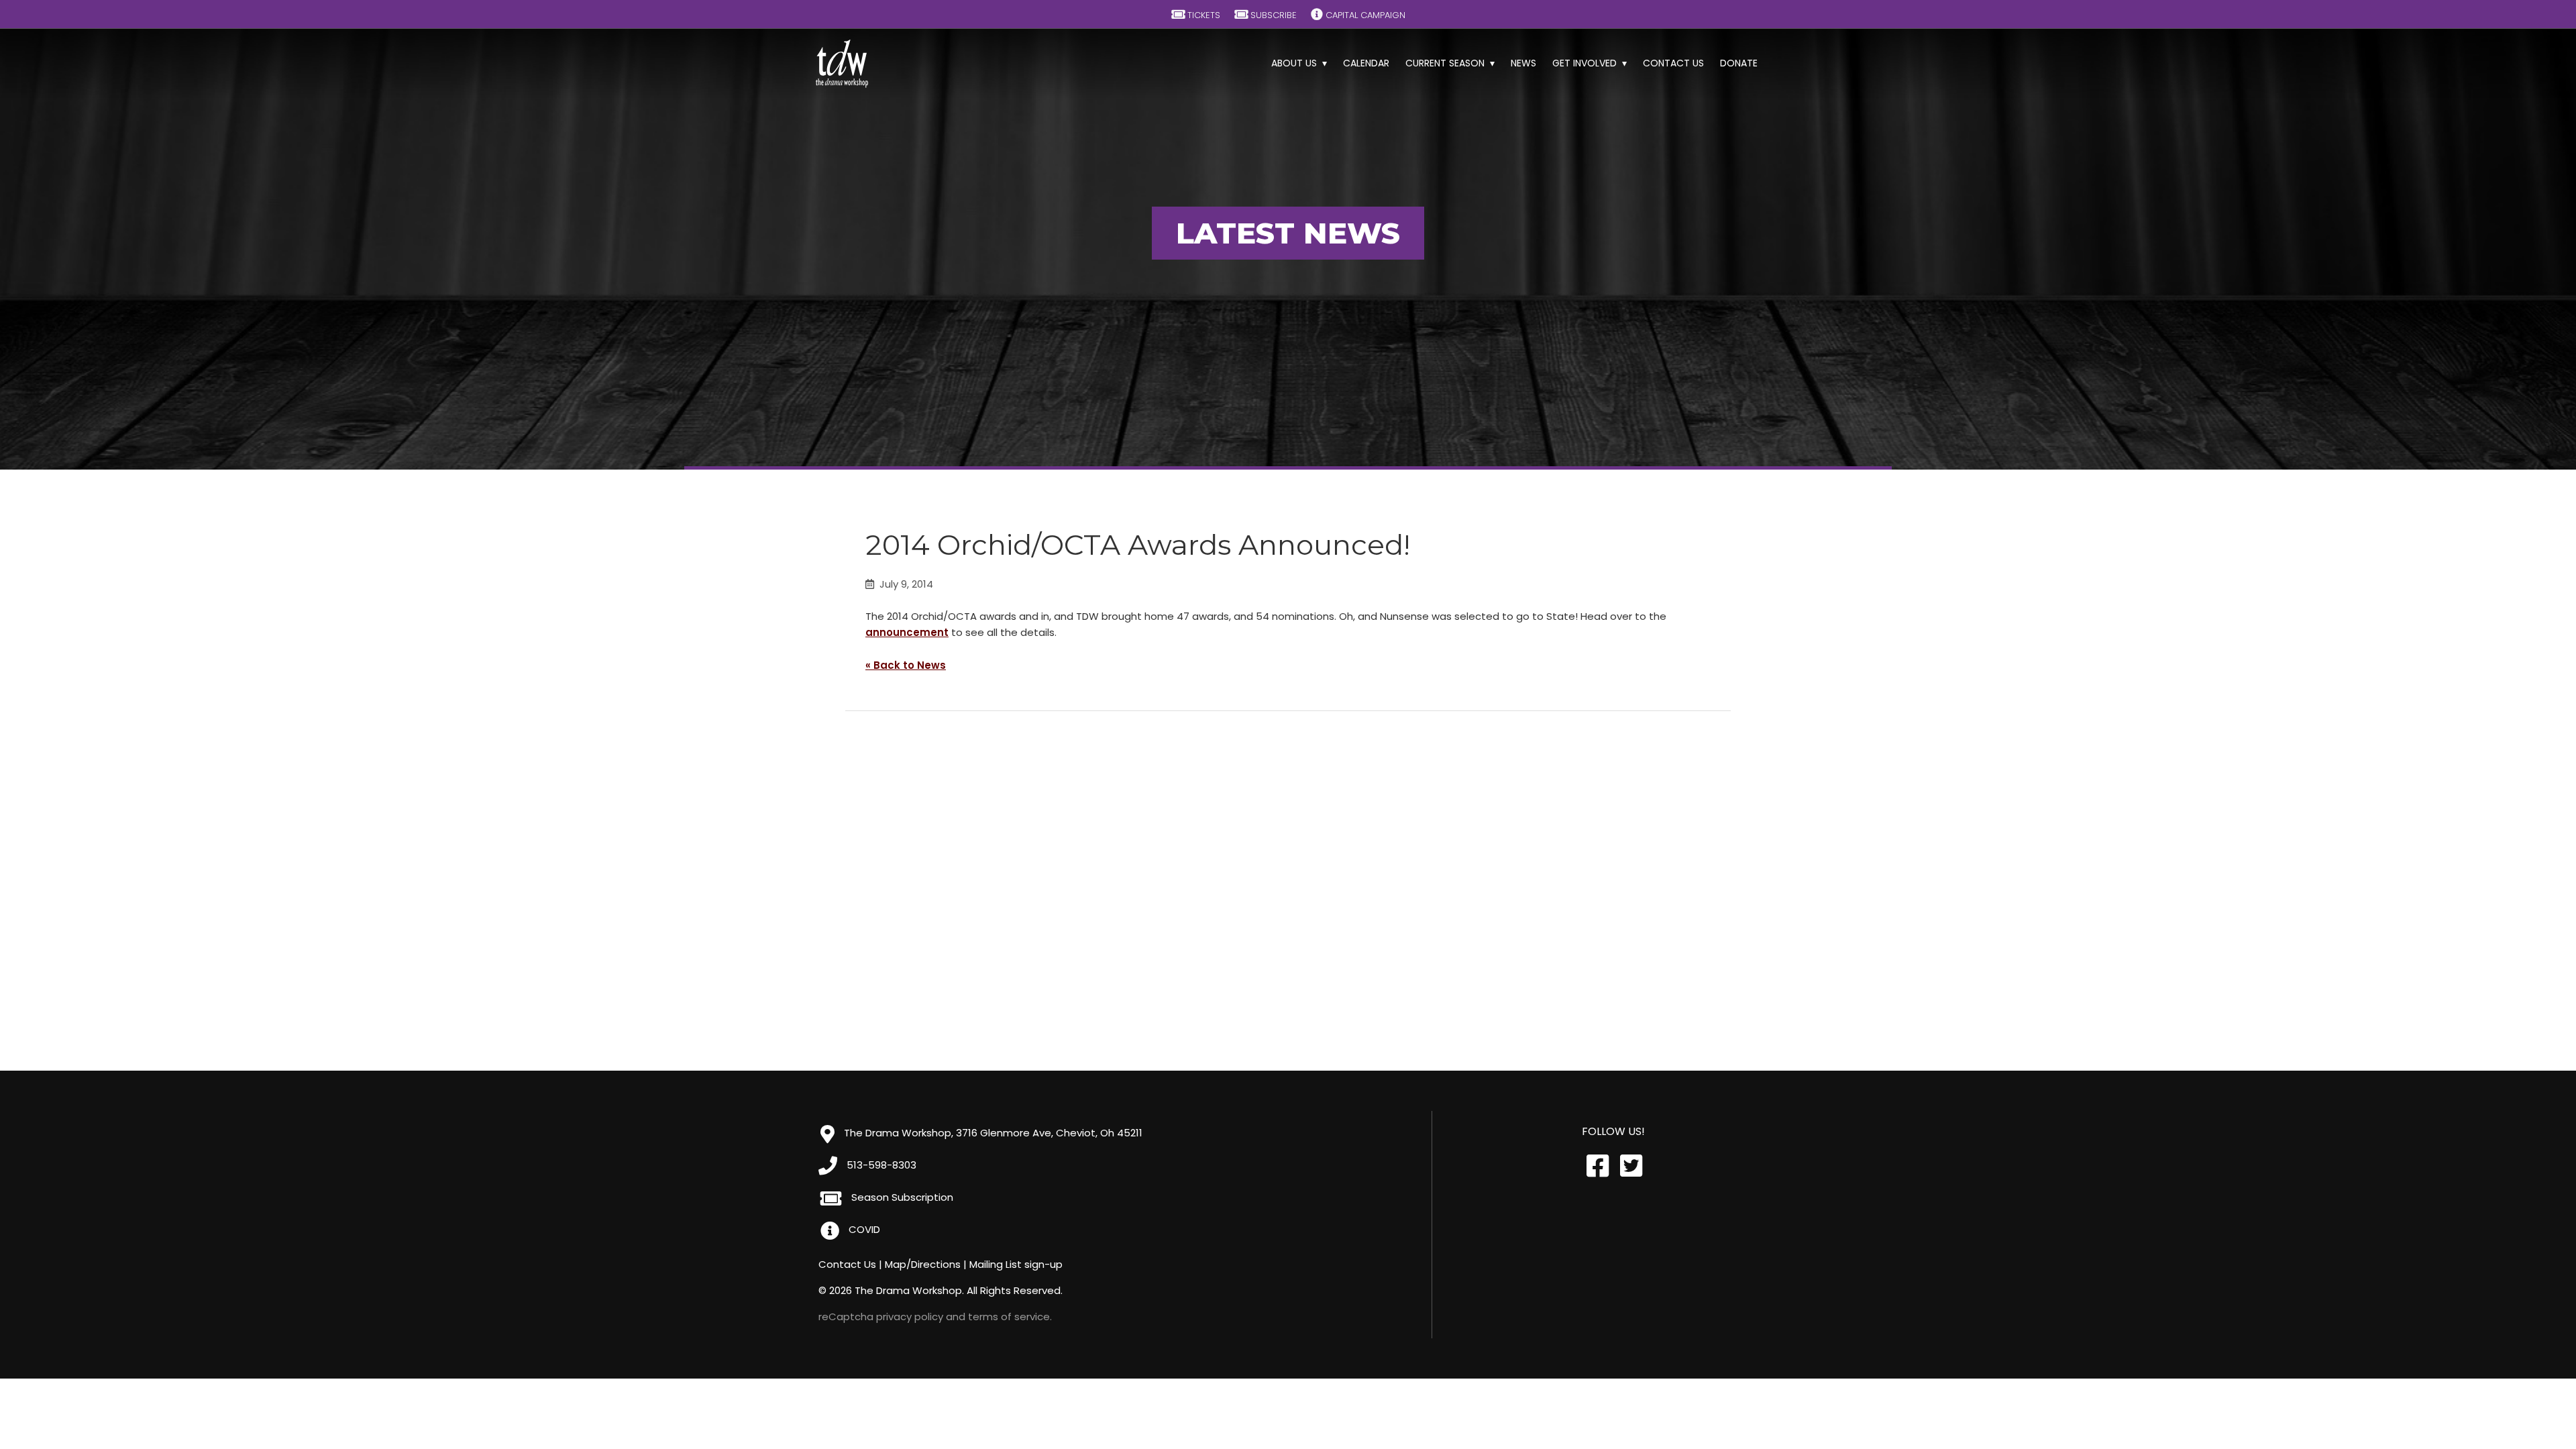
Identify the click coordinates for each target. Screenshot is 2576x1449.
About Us (1294, 63)
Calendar (1366, 63)
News (1523, 63)
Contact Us (1673, 63)
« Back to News (906, 665)
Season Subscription (901, 1197)
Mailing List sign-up (1016, 1264)
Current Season (1445, 63)
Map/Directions (923, 1264)
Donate (1739, 63)
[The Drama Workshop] (842, 64)
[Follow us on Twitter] (1630, 1166)
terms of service (1009, 1317)
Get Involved (1585, 63)
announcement (907, 632)
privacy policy (910, 1317)
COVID (863, 1229)
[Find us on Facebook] (1597, 1166)
